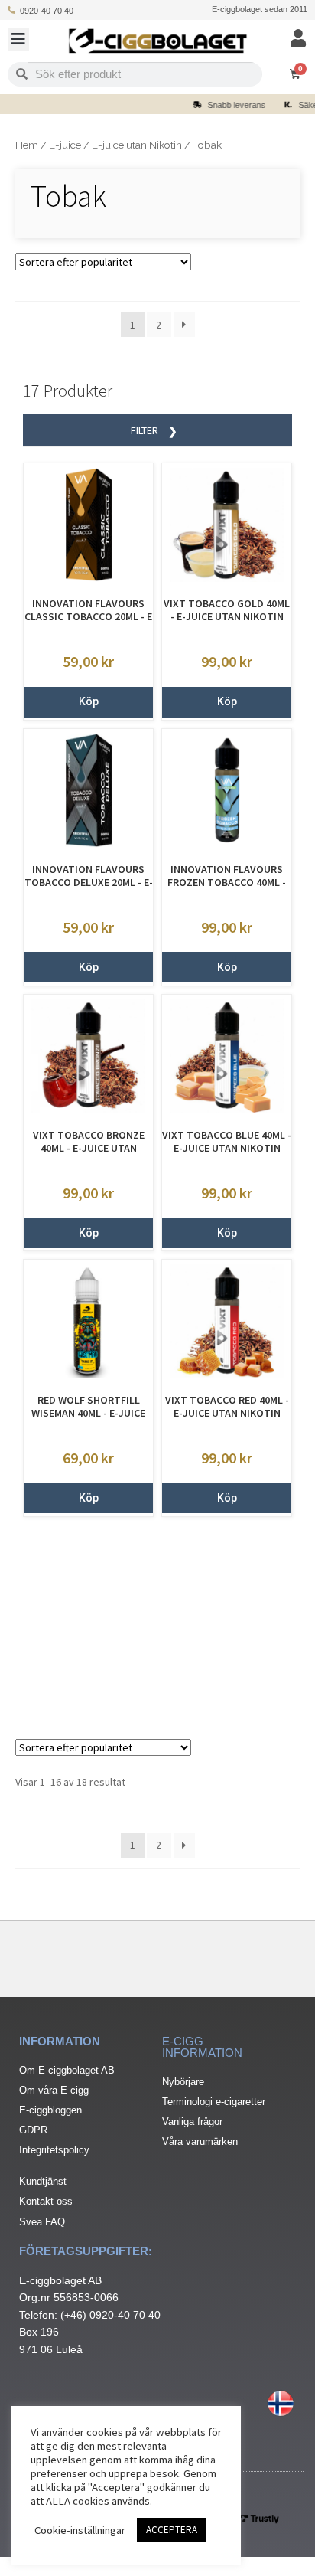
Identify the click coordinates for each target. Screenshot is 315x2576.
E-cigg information (202, 2047)
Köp (89, 701)
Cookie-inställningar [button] (80, 2530)
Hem (27, 145)
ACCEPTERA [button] (172, 2530)
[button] (18, 39)
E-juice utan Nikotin (137, 145)
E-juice (65, 145)
